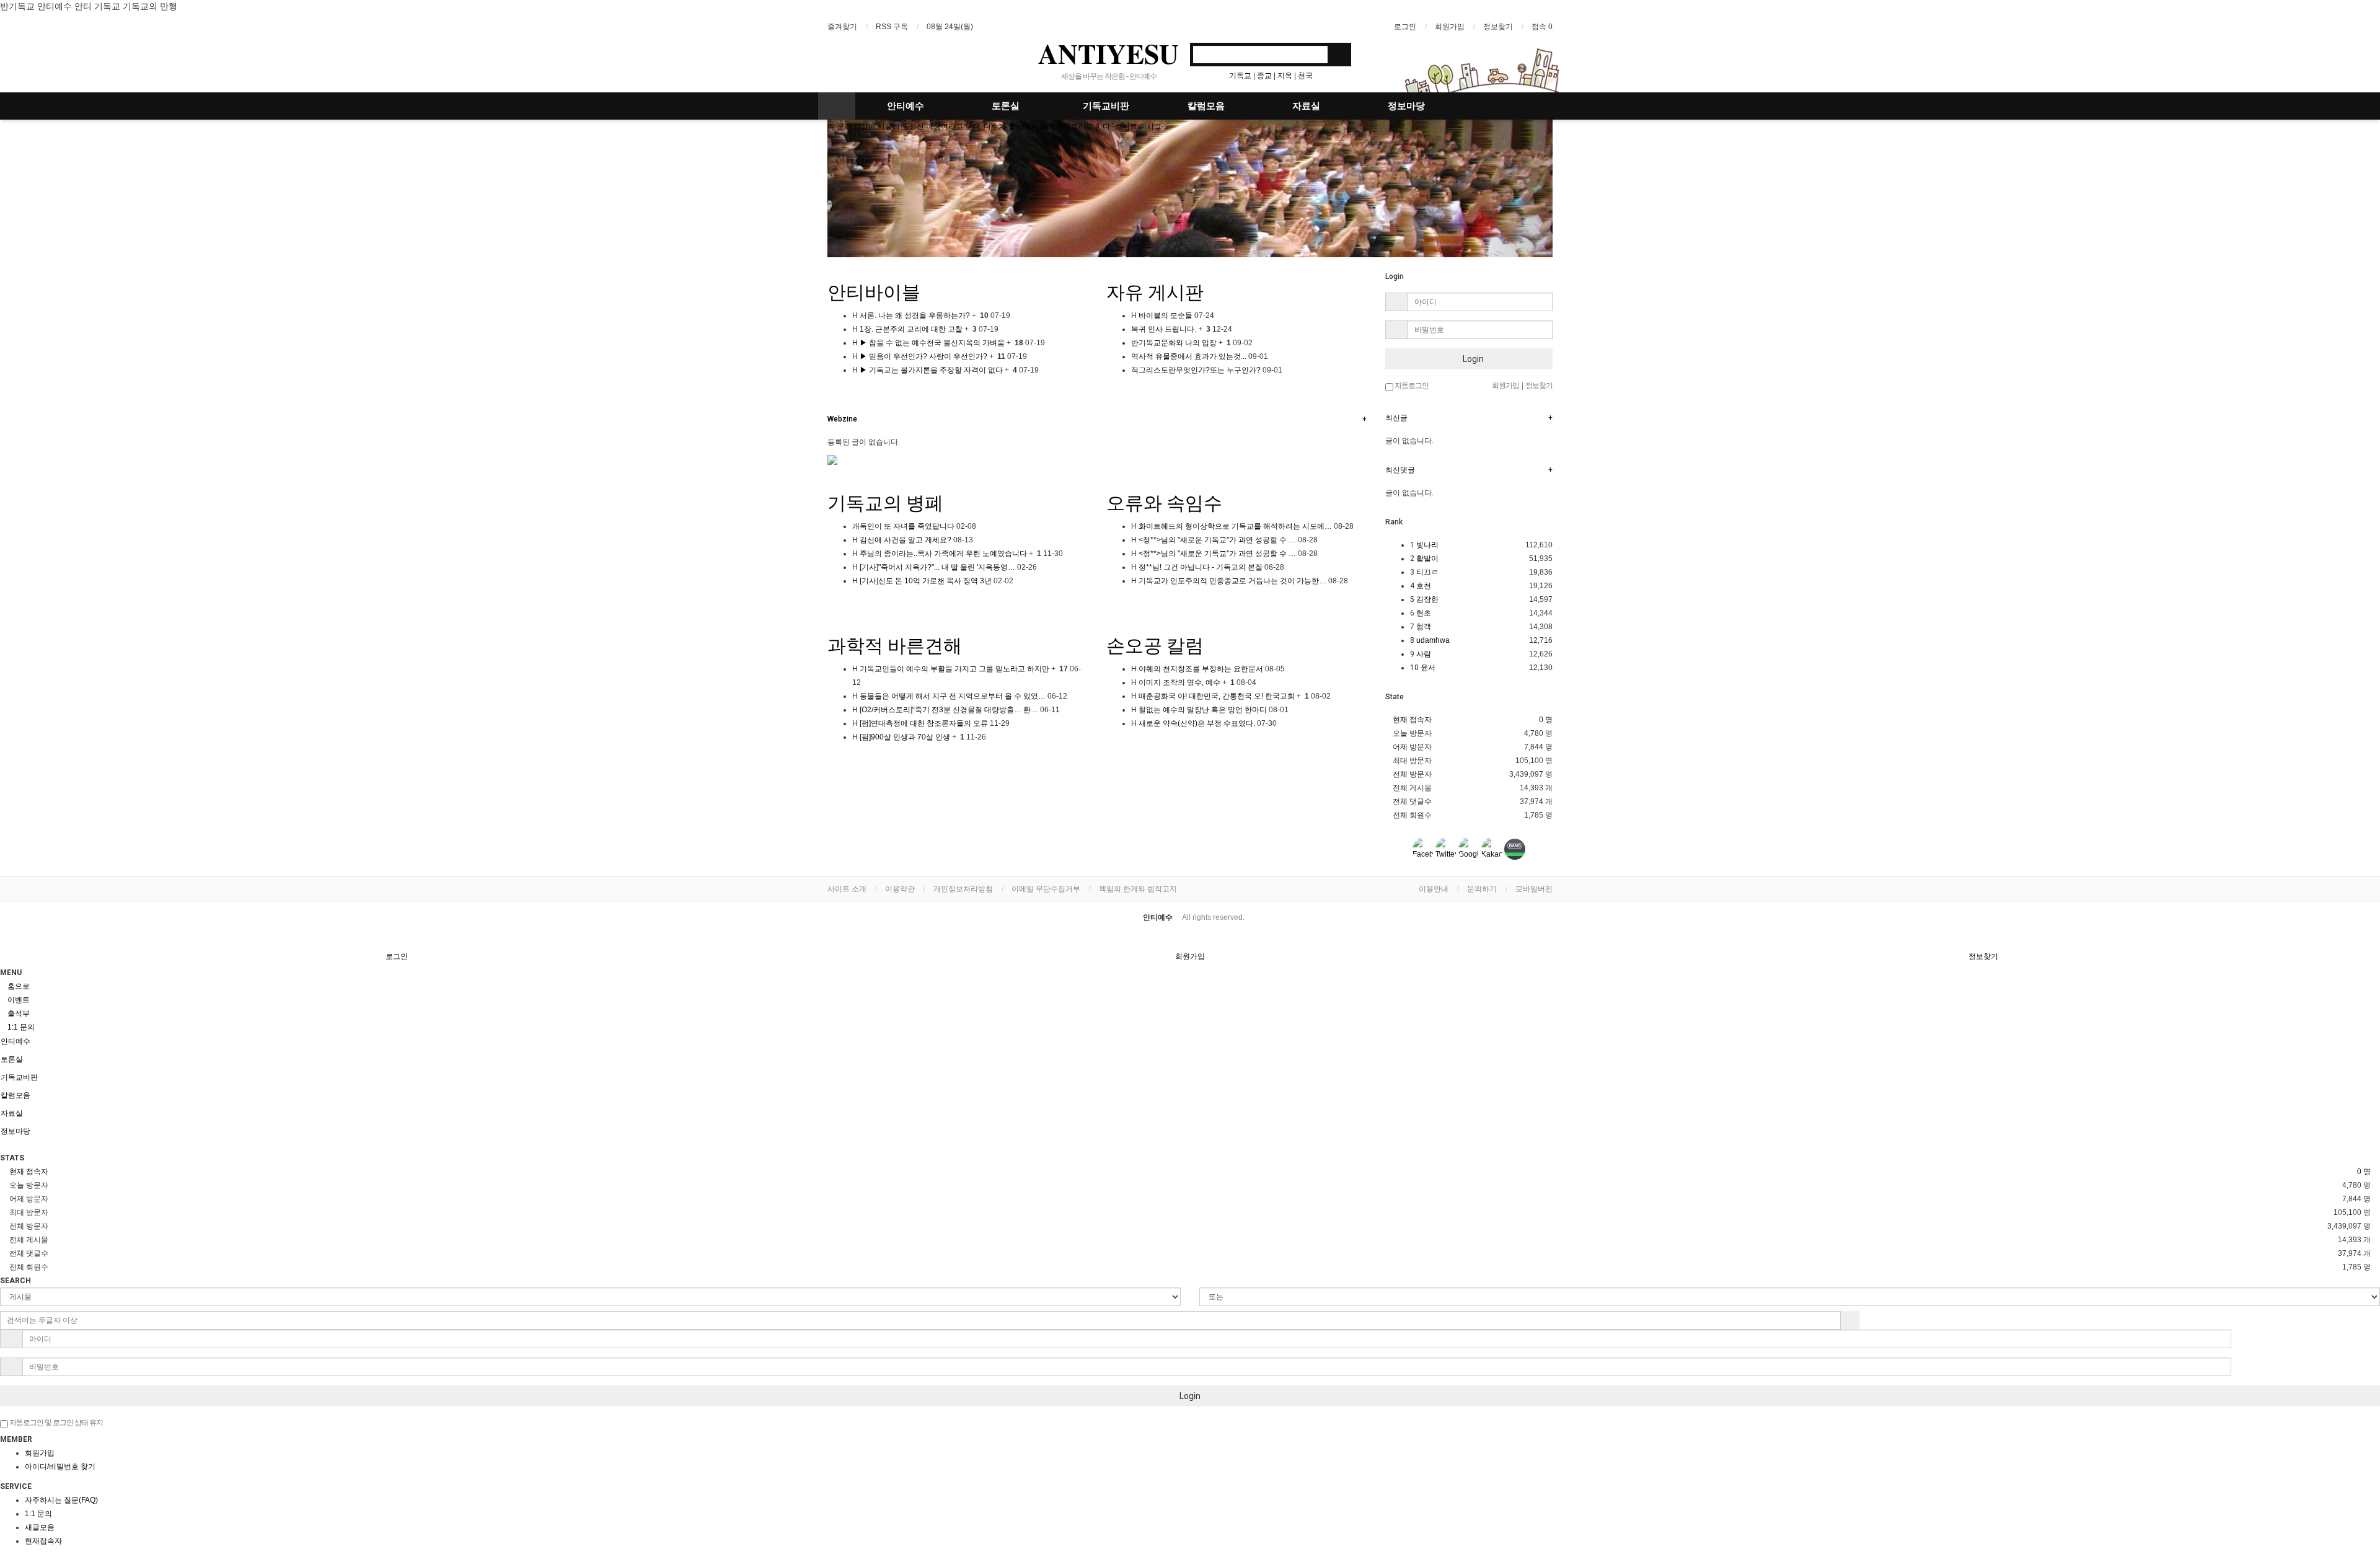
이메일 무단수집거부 (1046, 889)
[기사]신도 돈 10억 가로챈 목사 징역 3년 (925, 581)
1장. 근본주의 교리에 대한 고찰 (910, 329)
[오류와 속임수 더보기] (1109, 601)
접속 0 (1542, 27)
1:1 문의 (38, 1514)
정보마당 (1406, 106)
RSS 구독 (892, 27)
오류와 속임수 (1164, 503)
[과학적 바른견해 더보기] (830, 757)
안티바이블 (874, 292)
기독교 (1240, 76)
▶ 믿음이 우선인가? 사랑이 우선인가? (923, 356)
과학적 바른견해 (895, 646)
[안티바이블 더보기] (830, 390)
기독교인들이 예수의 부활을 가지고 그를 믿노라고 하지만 (954, 669)
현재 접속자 (1412, 720)
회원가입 (1450, 27)
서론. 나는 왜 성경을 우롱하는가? (914, 316)
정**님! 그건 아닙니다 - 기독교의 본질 (1200, 567)
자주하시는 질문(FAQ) (61, 1500)
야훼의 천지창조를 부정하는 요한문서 (1200, 669)
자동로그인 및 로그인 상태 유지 (55, 1423)
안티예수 (906, 106)
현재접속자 (43, 1541)
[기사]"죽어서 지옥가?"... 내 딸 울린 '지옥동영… (937, 567)
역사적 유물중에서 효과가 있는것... (1189, 356)
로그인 (1405, 27)
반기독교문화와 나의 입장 (1174, 343)
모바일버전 (1534, 889)
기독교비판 (1106, 106)
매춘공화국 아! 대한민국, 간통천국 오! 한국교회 (1216, 696)
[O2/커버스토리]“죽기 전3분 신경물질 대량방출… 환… (948, 710)
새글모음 (40, 1527)
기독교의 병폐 (885, 503)
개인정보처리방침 (963, 889)
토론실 (1006, 106)
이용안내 (1434, 889)
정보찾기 (1498, 27)
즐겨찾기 (842, 27)
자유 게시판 (1155, 292)
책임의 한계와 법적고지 (1138, 889)
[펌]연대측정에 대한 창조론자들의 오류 (923, 723)
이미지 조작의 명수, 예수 (1179, 682)
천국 (1305, 76)
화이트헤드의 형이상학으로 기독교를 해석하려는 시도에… (1234, 526)
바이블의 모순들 (1165, 316)
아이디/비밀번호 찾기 (60, 1467)
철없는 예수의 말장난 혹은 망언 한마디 (1202, 710)
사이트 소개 (847, 889)
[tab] (1190, 1041)
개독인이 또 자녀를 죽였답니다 (903, 526)
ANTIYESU (1108, 53)
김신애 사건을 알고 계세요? (905, 540)
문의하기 (1482, 889)
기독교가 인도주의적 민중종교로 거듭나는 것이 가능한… (1232, 581)
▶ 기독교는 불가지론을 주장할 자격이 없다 (930, 370)
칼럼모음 (1206, 106)
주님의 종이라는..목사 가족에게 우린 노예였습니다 (942, 554)
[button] (882, 188)
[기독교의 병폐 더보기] (830, 601)
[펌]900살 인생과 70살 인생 (904, 737)
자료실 (1306, 106)
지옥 (1285, 76)
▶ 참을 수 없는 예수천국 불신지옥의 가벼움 (931, 343)
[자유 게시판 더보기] (1109, 390)
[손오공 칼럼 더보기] (1109, 743)
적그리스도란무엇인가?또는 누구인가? (1196, 370)
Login (1472, 359)
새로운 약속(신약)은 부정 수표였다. (1196, 723)
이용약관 (900, 889)
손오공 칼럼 (1155, 646)
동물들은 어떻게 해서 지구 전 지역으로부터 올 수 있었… (952, 696)
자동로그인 (1411, 386)
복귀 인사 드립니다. (1164, 329)
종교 (1264, 76)
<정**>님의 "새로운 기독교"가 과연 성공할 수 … (1216, 540)
